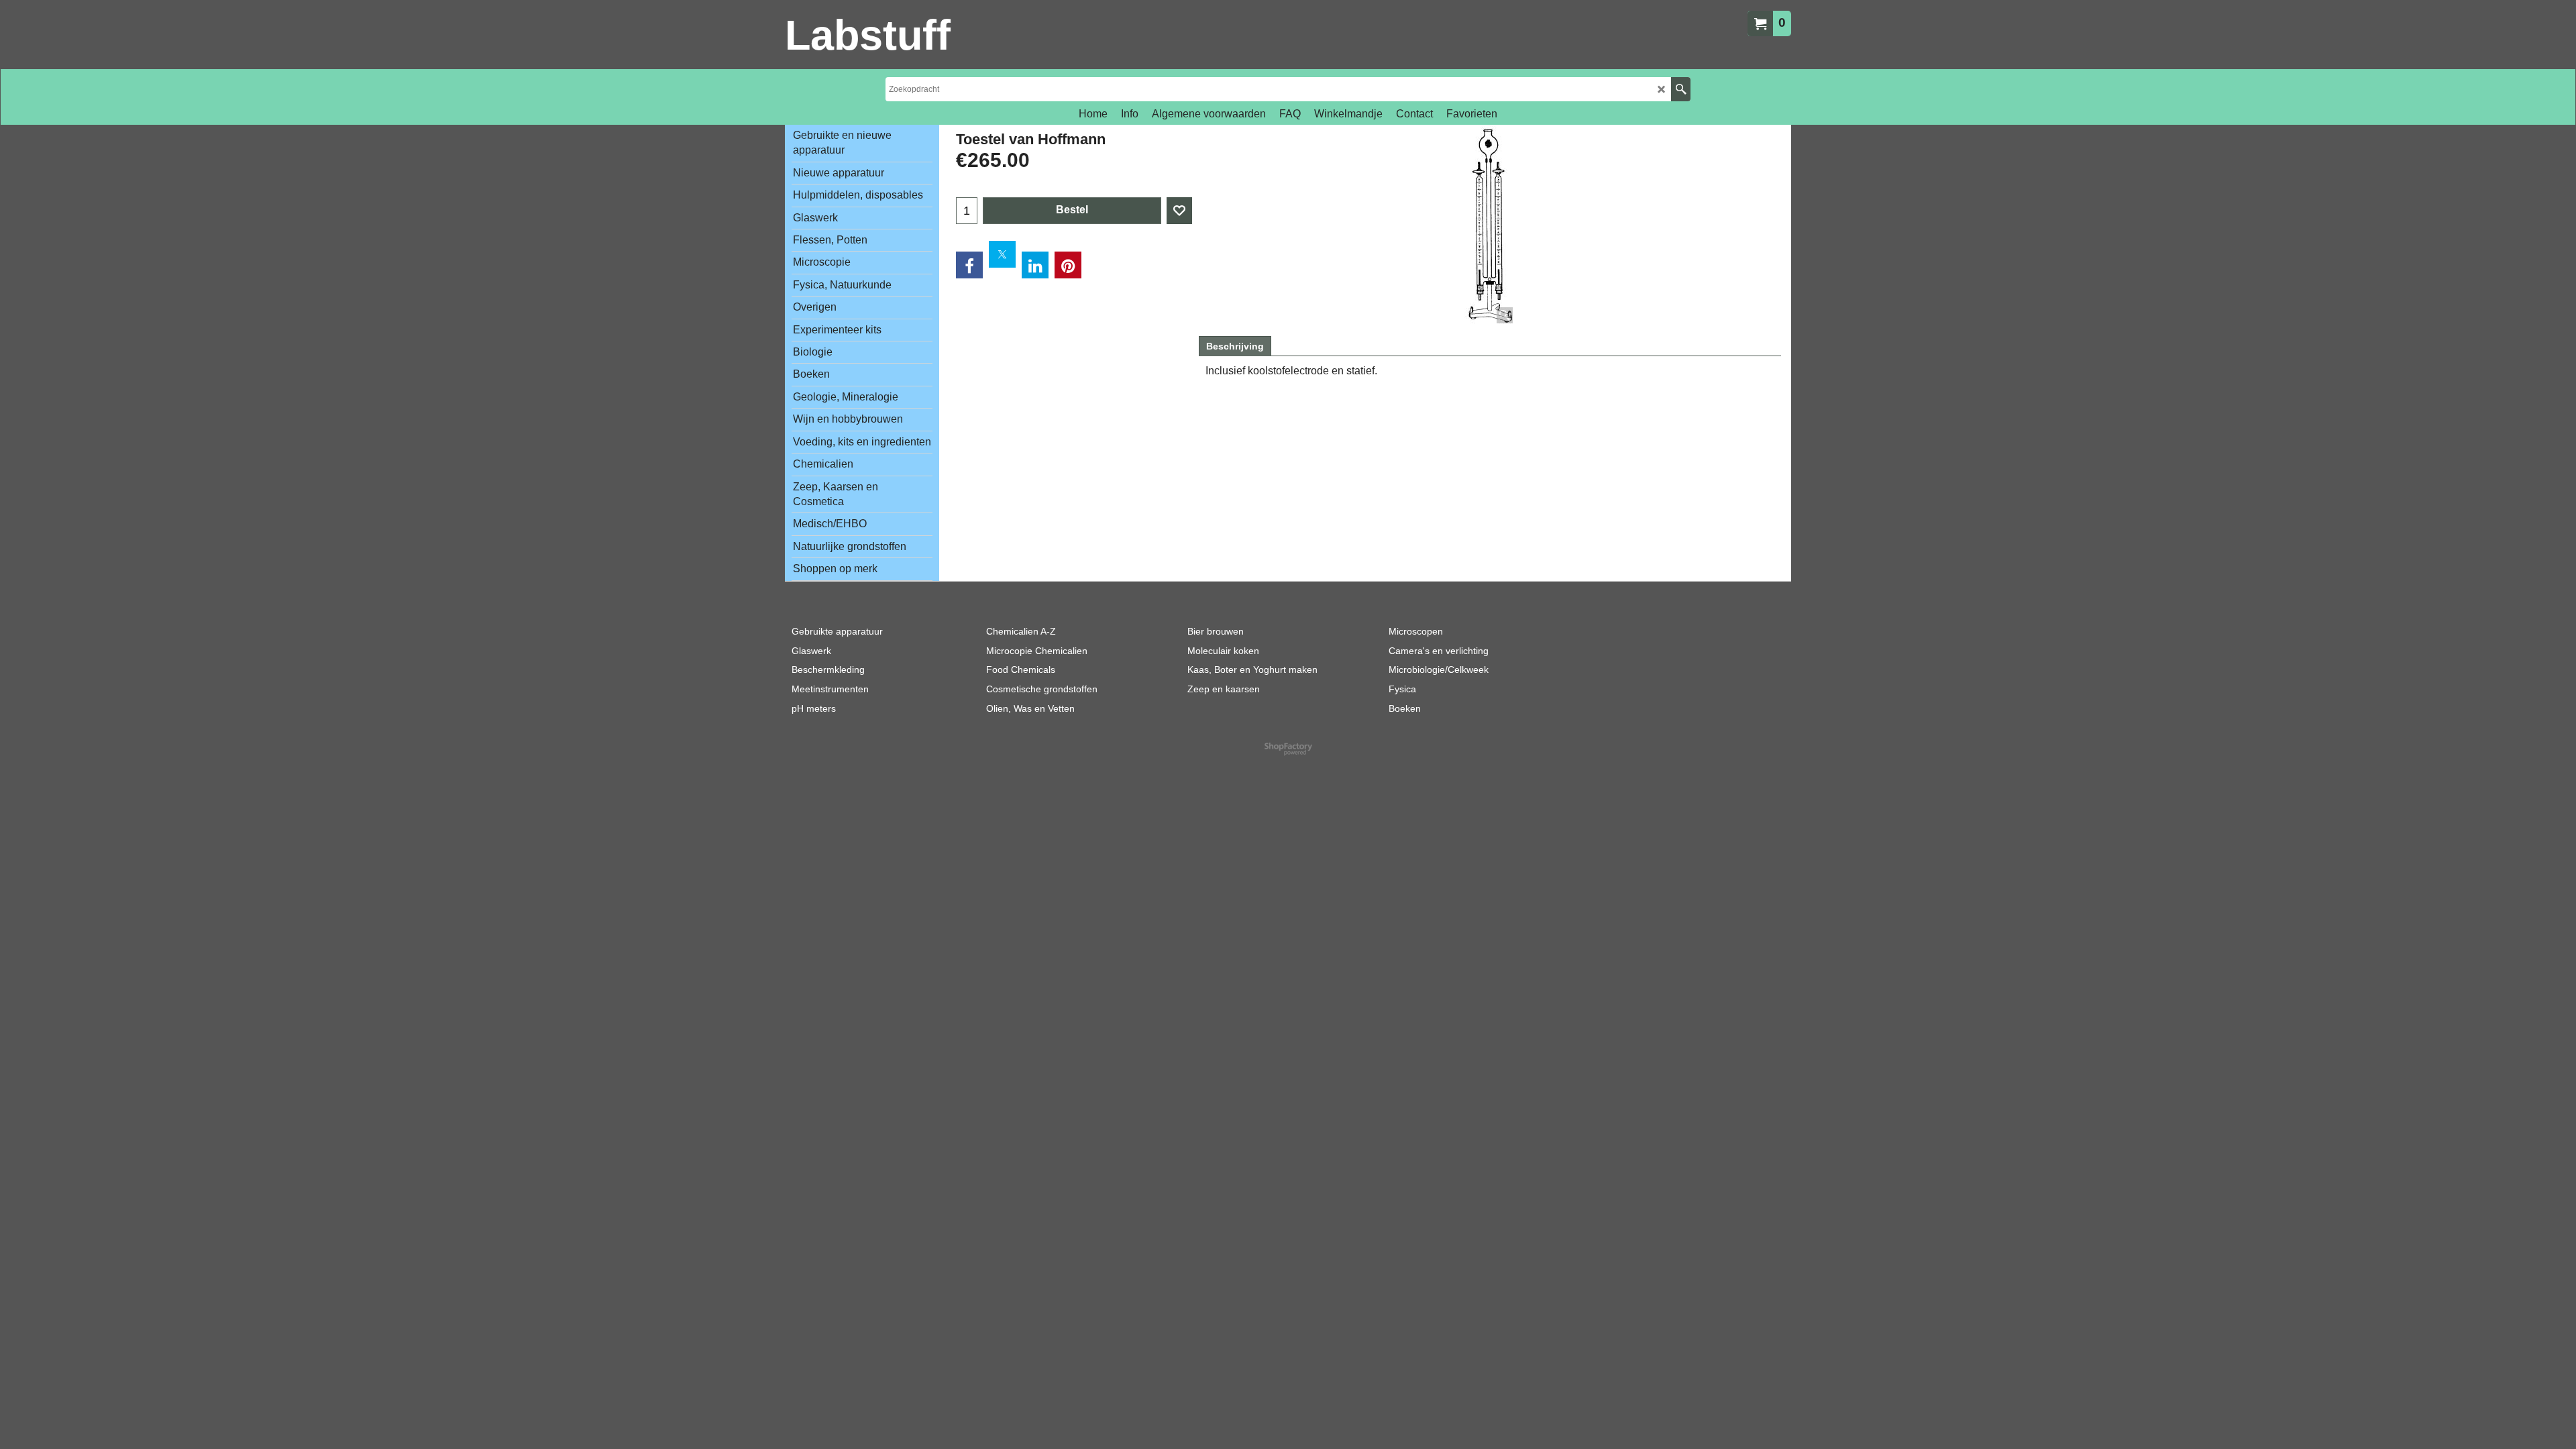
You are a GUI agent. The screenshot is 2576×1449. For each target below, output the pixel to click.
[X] (1002, 254)
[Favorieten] (1179, 211)
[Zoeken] (1681, 89)
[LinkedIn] (1035, 265)
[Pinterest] (1068, 265)
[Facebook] (969, 265)
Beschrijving (1235, 346)
